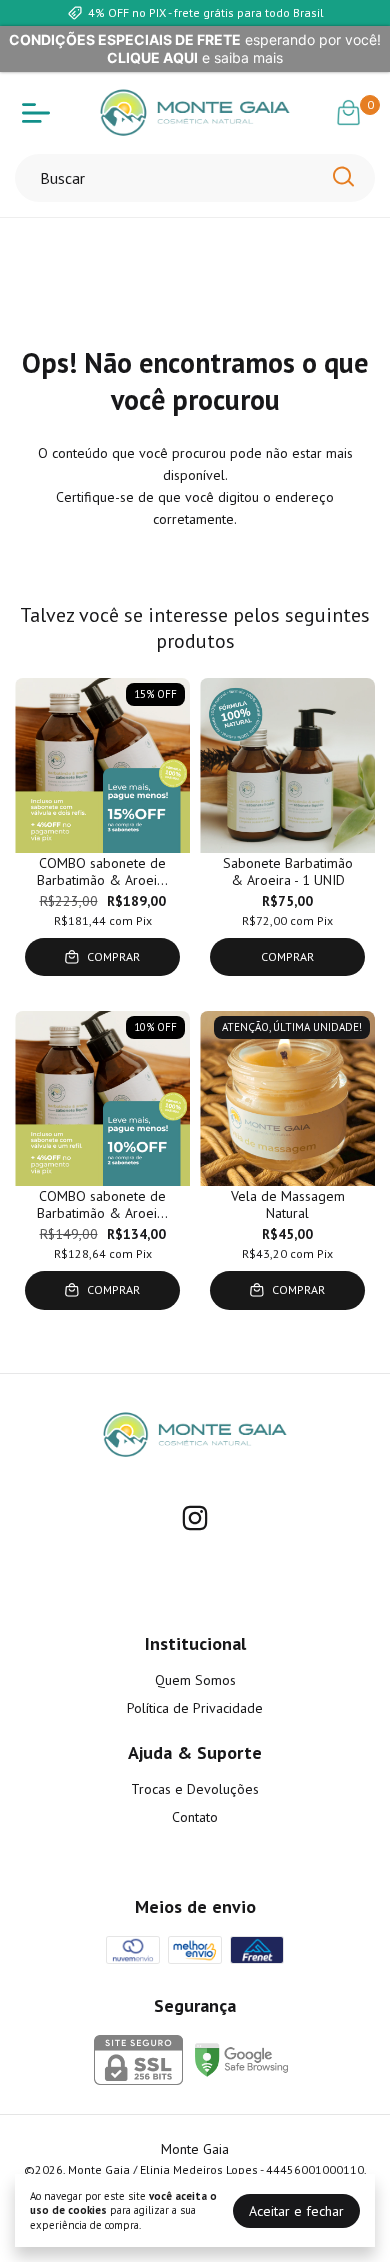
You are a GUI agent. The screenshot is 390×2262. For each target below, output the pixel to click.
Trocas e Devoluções (195, 1789)
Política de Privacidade (195, 1708)
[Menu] (40, 113)
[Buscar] (342, 177)
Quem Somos (195, 1680)
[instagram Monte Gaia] (195, 1518)
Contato (195, 1817)
